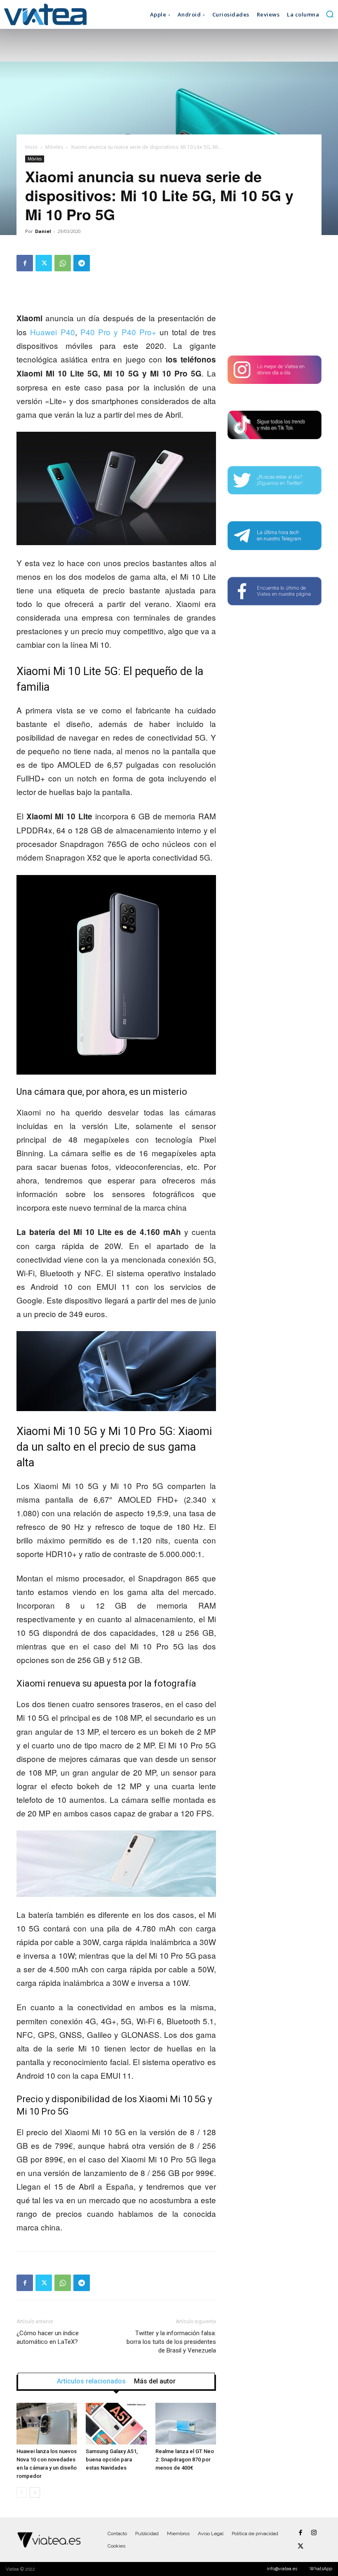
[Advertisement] (275, 296)
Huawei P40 (52, 332)
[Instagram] (314, 2533)
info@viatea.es (282, 2569)
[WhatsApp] (63, 263)
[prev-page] (22, 2492)
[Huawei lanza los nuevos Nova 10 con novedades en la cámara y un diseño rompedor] (47, 2424)
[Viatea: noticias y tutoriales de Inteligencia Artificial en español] (45, 14)
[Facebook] (25, 263)
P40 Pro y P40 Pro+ (118, 332)
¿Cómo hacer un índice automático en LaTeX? (48, 2337)
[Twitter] (44, 263)
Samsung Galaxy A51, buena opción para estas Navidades (112, 2460)
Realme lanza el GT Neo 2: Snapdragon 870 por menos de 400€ (185, 2460)
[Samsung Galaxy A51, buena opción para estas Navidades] (116, 2424)
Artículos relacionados (91, 2381)
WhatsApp (321, 2569)
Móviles (54, 147)
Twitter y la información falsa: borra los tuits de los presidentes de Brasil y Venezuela (171, 2342)
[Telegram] (82, 263)
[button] (330, 14)
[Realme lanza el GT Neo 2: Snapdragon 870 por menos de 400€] (186, 2424)
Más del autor (155, 2381)
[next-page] (35, 2492)
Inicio (31, 147)
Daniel (43, 231)
